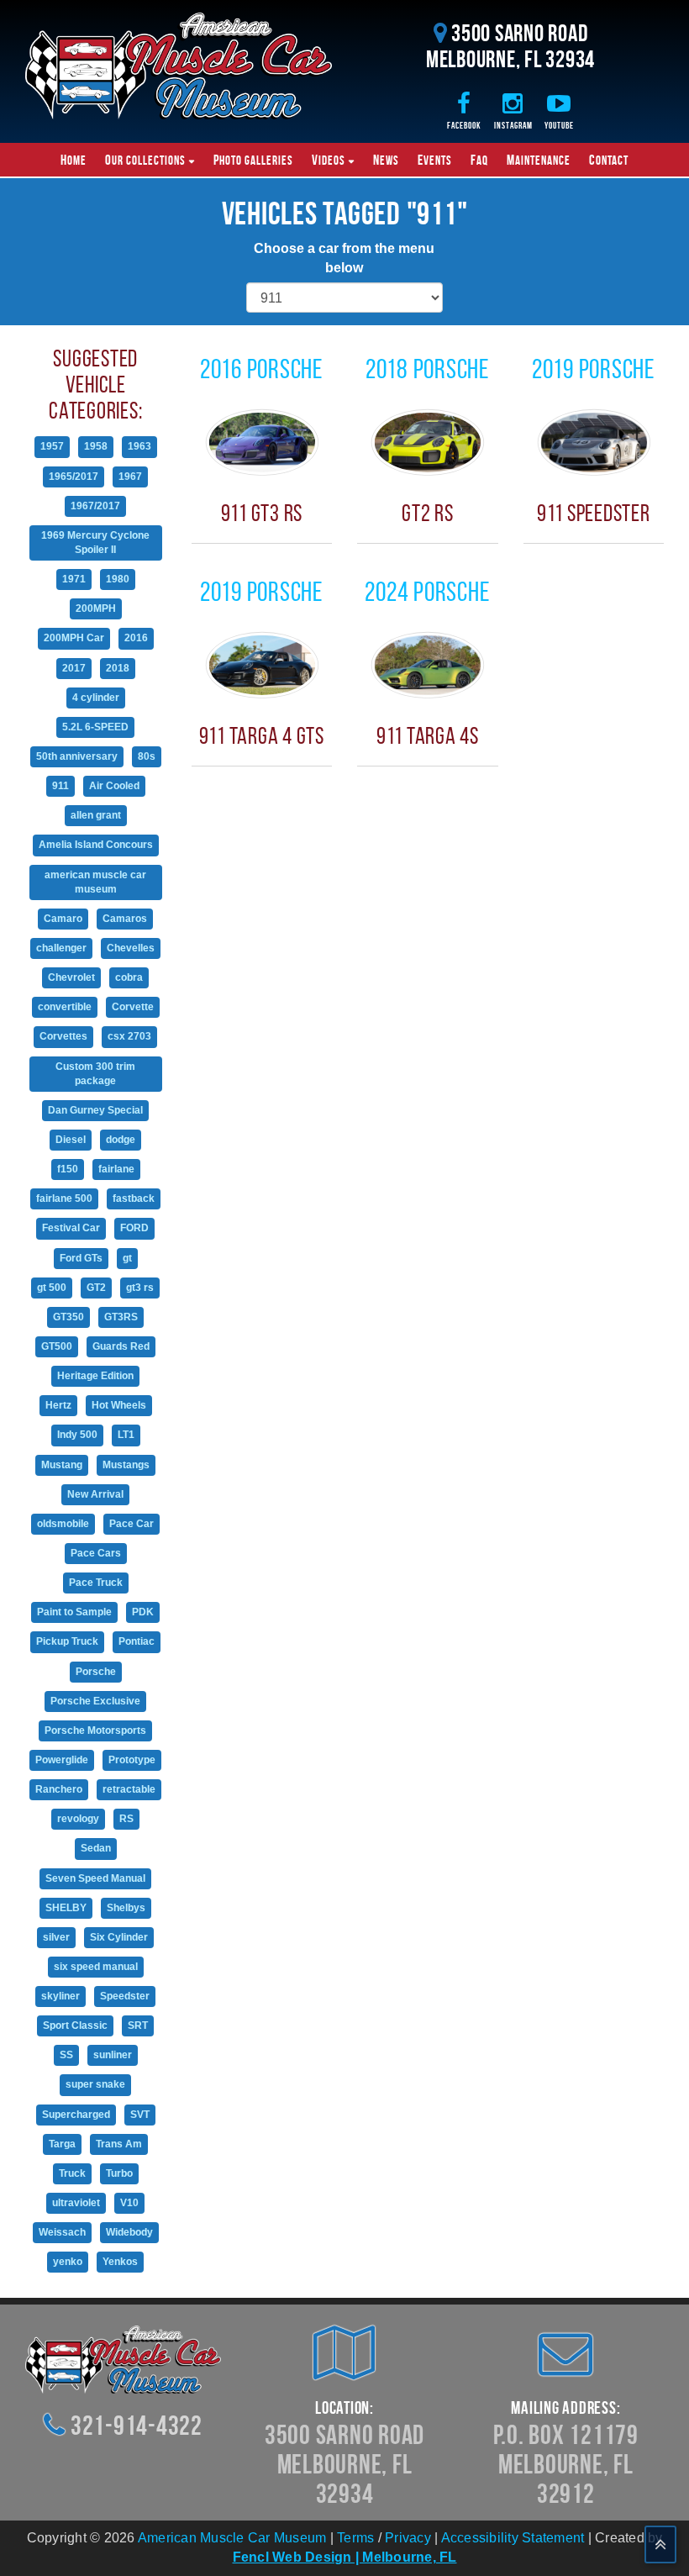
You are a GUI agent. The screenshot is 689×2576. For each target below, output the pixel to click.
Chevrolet (71, 977)
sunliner (113, 2055)
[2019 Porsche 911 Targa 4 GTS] (262, 664)
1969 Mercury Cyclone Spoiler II (95, 543)
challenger (61, 948)
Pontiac (137, 1641)
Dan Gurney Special (95, 1110)
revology (78, 1819)
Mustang (62, 1465)
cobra (129, 977)
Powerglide (62, 1760)
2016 (136, 638)
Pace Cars (96, 1553)
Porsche (96, 1672)
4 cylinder (96, 698)
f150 (68, 1169)
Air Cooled (114, 786)
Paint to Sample (74, 1612)
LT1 (126, 1435)
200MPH (96, 608)
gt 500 (52, 1288)
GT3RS (121, 1317)
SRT (138, 2026)
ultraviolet (76, 2203)
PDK (143, 1612)
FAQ (479, 160)
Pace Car (131, 1524)
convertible (65, 1007)
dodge (121, 1140)
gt (127, 1258)
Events (435, 160)
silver (56, 1937)
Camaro (63, 919)
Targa (62, 2144)
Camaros (125, 919)
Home (74, 160)
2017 (74, 668)
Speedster (125, 1996)
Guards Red (121, 1346)
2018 (118, 668)
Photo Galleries (253, 160)
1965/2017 (74, 477)
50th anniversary (77, 756)
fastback (134, 1198)
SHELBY (66, 1908)
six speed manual (96, 1967)
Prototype (132, 1760)
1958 (96, 446)
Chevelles (131, 948)
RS (126, 1819)
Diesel (71, 1140)
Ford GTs (81, 1258)
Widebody (129, 2232)
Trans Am (119, 2144)
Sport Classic (75, 2026)
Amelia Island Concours (96, 845)
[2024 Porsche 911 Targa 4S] (428, 664)
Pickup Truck (67, 1641)
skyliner (60, 1996)
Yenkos (120, 2262)
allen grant (96, 815)
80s (147, 756)
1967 (130, 477)
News (386, 160)
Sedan (96, 1848)
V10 (129, 2203)
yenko (68, 2262)
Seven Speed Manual (95, 1878)
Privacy (408, 2538)
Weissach (62, 2232)
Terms (355, 2538)
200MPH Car (74, 638)
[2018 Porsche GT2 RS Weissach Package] (428, 442)
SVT (140, 2115)
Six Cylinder (119, 1937)
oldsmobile (63, 1524)
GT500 (57, 1346)
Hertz (58, 1405)
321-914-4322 (137, 2425)
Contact (609, 160)
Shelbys (126, 1908)
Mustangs (126, 1465)
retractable (129, 1789)
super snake (95, 2084)
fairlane (116, 1169)
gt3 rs (140, 1288)
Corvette (133, 1007)
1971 (74, 579)
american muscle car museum (95, 882)
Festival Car (71, 1228)
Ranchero (59, 1789)
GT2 (96, 1288)
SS (66, 2055)
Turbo (119, 2173)
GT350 (68, 1317)
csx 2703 (129, 1036)
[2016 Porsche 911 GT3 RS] (262, 442)
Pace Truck (96, 1583)
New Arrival (95, 1494)
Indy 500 (77, 1435)
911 (60, 786)
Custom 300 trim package (95, 1074)
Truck (72, 2173)
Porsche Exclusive (95, 1701)
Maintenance (539, 160)
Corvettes (63, 1036)
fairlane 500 (64, 1198)
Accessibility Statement (513, 2538)
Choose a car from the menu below (344, 258)
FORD (134, 1228)
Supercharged (76, 2115)
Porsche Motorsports (95, 1731)
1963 (139, 446)
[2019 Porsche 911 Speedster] (594, 442)
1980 (118, 579)
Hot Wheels (119, 1405)
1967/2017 (95, 506)
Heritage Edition (95, 1376)
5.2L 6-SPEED (95, 727)
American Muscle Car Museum (232, 2538)
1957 (52, 446)
